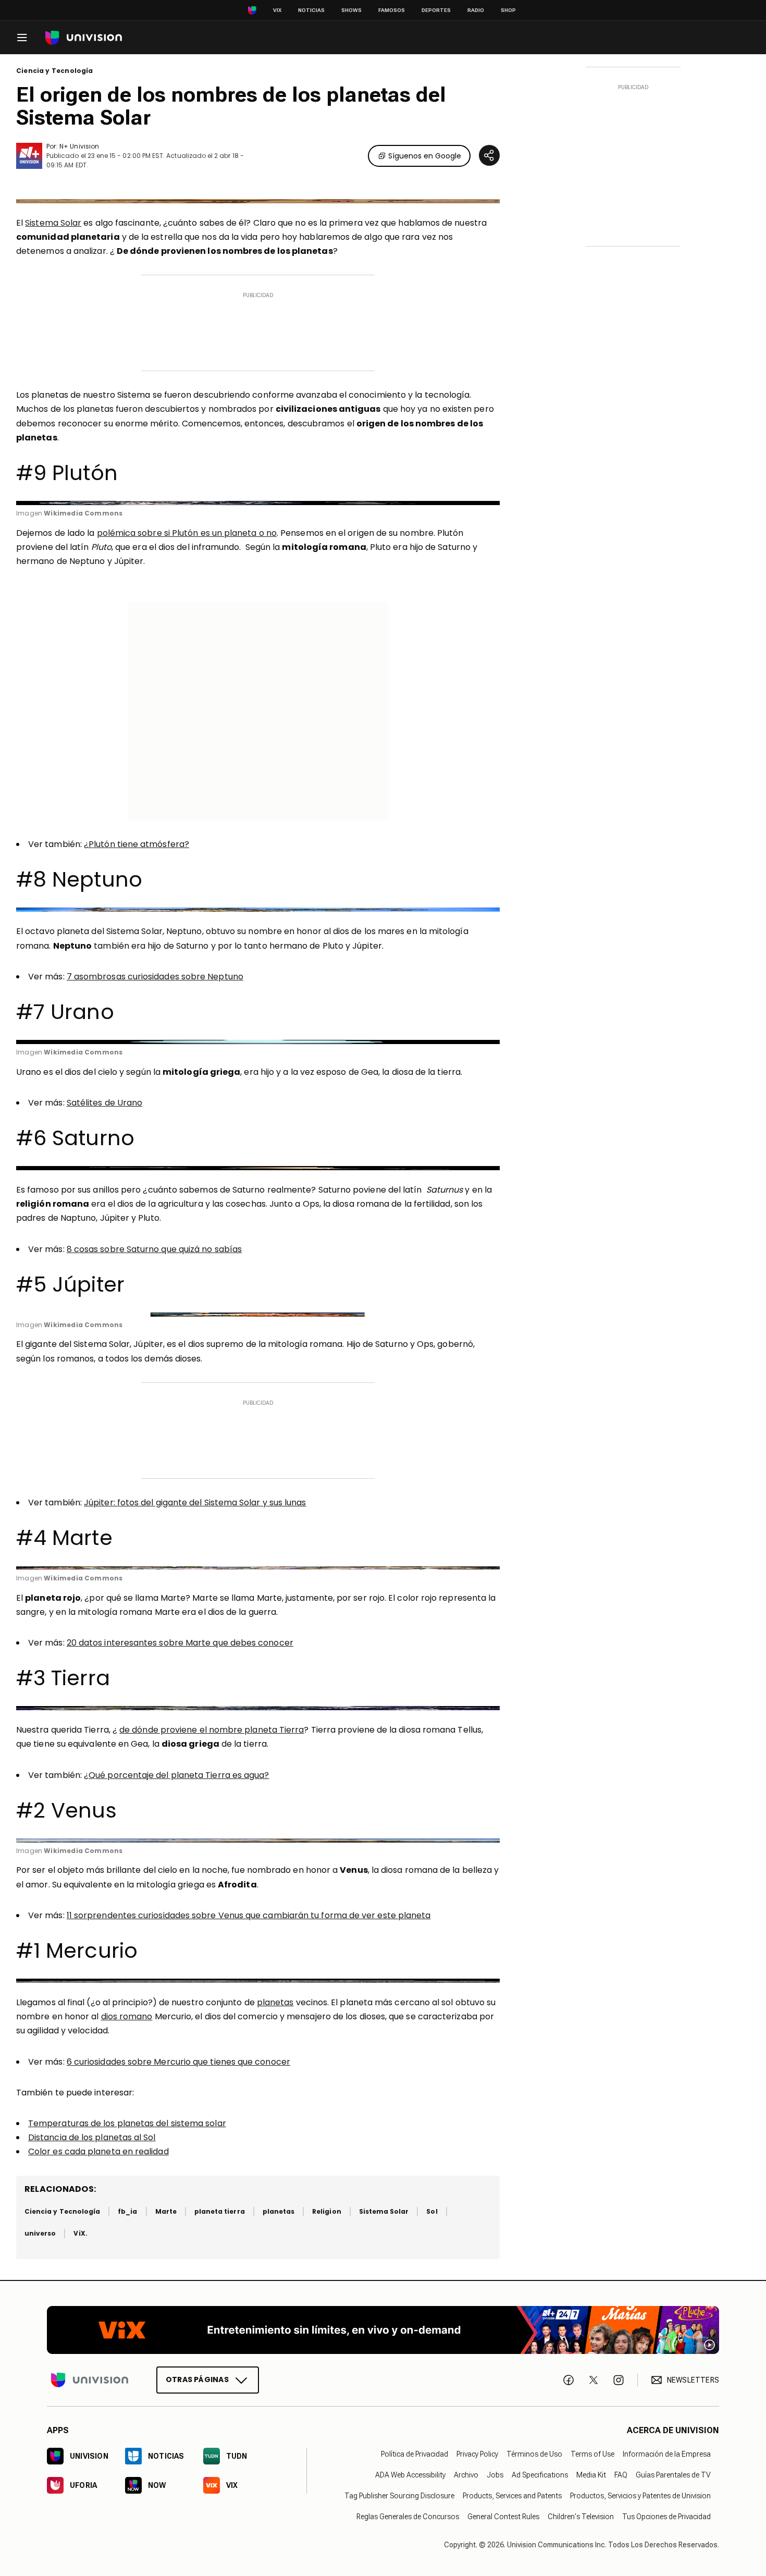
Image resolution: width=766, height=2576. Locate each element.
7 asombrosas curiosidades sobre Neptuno (155, 977)
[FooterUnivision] (90, 2381)
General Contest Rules (503, 2517)
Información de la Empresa (667, 2455)
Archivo (466, 2475)
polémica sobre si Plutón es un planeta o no (187, 533)
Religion (326, 2211)
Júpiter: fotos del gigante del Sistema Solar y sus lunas (195, 1502)
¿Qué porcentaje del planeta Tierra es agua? (176, 1775)
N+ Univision (79, 146)
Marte (166, 2211)
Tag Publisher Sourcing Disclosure (399, 2496)
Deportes (436, 10)
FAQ (621, 2475)
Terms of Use (592, 2455)
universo (40, 2233)
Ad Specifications (540, 2475)
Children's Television (581, 2517)
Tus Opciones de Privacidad (666, 2517)
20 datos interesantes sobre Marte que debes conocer (180, 1643)
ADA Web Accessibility (410, 2475)
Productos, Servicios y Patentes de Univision (640, 2496)
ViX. (80, 2233)
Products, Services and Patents (512, 2496)
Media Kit (591, 2475)
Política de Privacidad (415, 2455)
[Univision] (84, 38)
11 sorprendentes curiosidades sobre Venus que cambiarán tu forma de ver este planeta (249, 1915)
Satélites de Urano (104, 1103)
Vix (277, 10)
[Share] (489, 155)
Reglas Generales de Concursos (408, 2517)
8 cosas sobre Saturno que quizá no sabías (154, 1249)
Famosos (392, 10)
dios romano (127, 2016)
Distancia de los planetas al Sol (92, 2137)
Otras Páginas (197, 2380)
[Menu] (22, 38)
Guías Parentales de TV (673, 2475)
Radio (476, 10)
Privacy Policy (477, 2455)
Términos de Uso (534, 2455)
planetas (275, 2002)
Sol (432, 2211)
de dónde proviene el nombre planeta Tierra (212, 1730)
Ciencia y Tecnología (55, 71)
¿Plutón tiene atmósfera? (137, 844)
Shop (508, 10)
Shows (351, 10)
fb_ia (127, 2211)
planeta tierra (220, 2211)
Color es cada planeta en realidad (98, 2151)
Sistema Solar (53, 223)
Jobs (495, 2475)
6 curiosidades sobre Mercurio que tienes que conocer (178, 2062)
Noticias (311, 10)
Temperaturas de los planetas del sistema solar (127, 2123)
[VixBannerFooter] (383, 2330)
